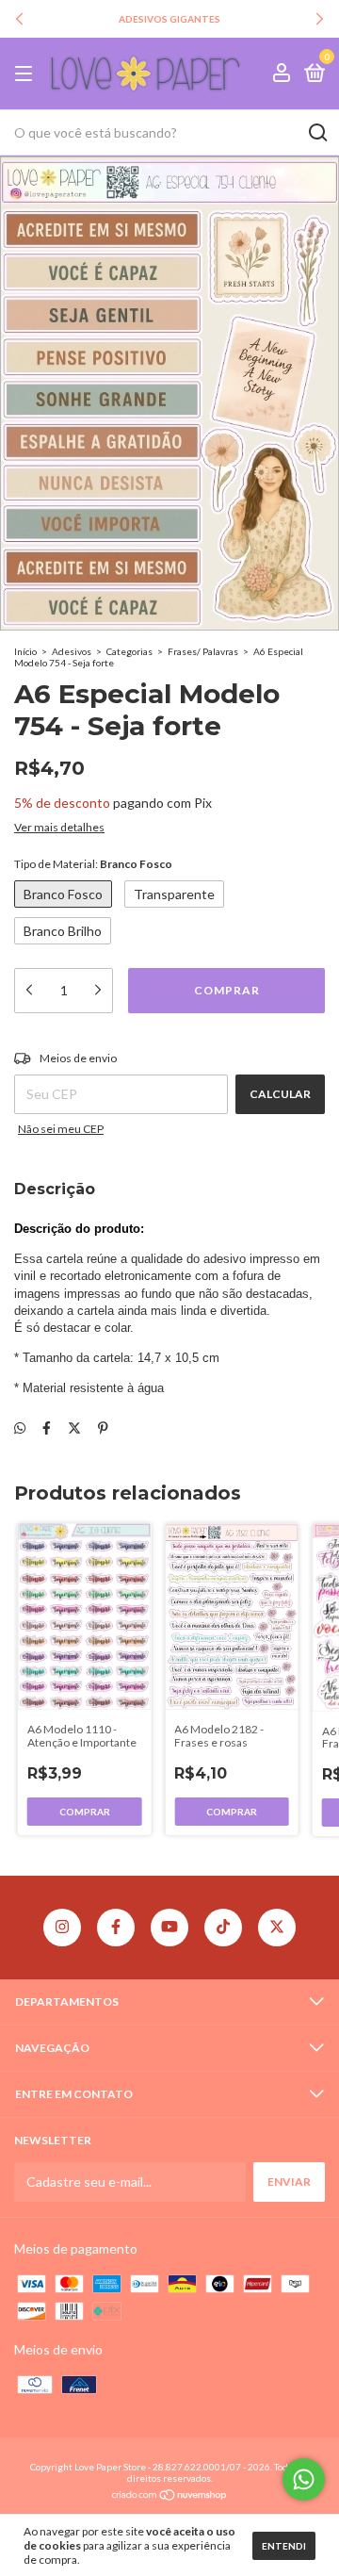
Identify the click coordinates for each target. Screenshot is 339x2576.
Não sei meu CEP (61, 1129)
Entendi (284, 2546)
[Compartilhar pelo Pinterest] (103, 1427)
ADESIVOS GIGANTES (169, 19)
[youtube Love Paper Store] (169, 1928)
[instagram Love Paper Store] (62, 1928)
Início (25, 651)
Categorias (129, 651)
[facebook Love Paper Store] (116, 1928)
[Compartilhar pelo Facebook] (47, 1427)
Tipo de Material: (93, 864)
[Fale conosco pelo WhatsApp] (304, 2479)
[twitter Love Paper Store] (277, 1928)
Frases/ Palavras (203, 651)
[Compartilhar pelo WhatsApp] (20, 1427)
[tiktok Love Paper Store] (223, 1928)
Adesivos (72, 651)
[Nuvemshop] (170, 2496)
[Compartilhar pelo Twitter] (74, 1427)
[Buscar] (317, 133)
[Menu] (27, 74)
